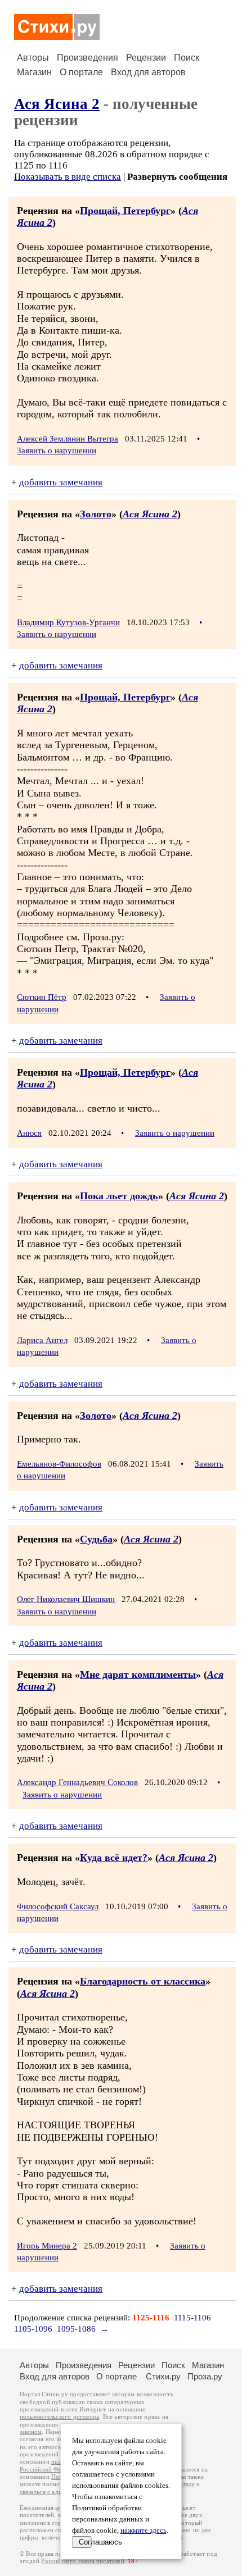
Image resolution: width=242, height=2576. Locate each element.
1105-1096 (33, 2329)
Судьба (96, 1539)
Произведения (88, 58)
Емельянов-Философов (59, 1464)
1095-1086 (76, 2329)
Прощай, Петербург (125, 211)
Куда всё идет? (114, 1858)
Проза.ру (205, 2376)
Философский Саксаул (58, 1906)
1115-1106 (192, 2318)
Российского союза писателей (82, 2561)
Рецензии (146, 58)
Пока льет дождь (119, 1196)
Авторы (33, 58)
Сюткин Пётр (42, 997)
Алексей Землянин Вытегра (68, 439)
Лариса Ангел (42, 1340)
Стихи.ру (163, 2376)
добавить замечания (61, 482)
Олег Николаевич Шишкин (66, 1599)
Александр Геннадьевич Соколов (77, 1782)
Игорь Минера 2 (47, 2246)
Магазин (34, 72)
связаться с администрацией (59, 2492)
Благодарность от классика (143, 1981)
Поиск (187, 58)
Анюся (29, 1133)
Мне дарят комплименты (138, 1674)
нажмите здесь (144, 2531)
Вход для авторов (148, 72)
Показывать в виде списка (68, 177)
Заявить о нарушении (57, 450)
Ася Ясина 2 (57, 104)
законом (31, 2432)
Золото (96, 514)
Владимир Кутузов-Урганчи (68, 622)
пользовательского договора (59, 2417)
